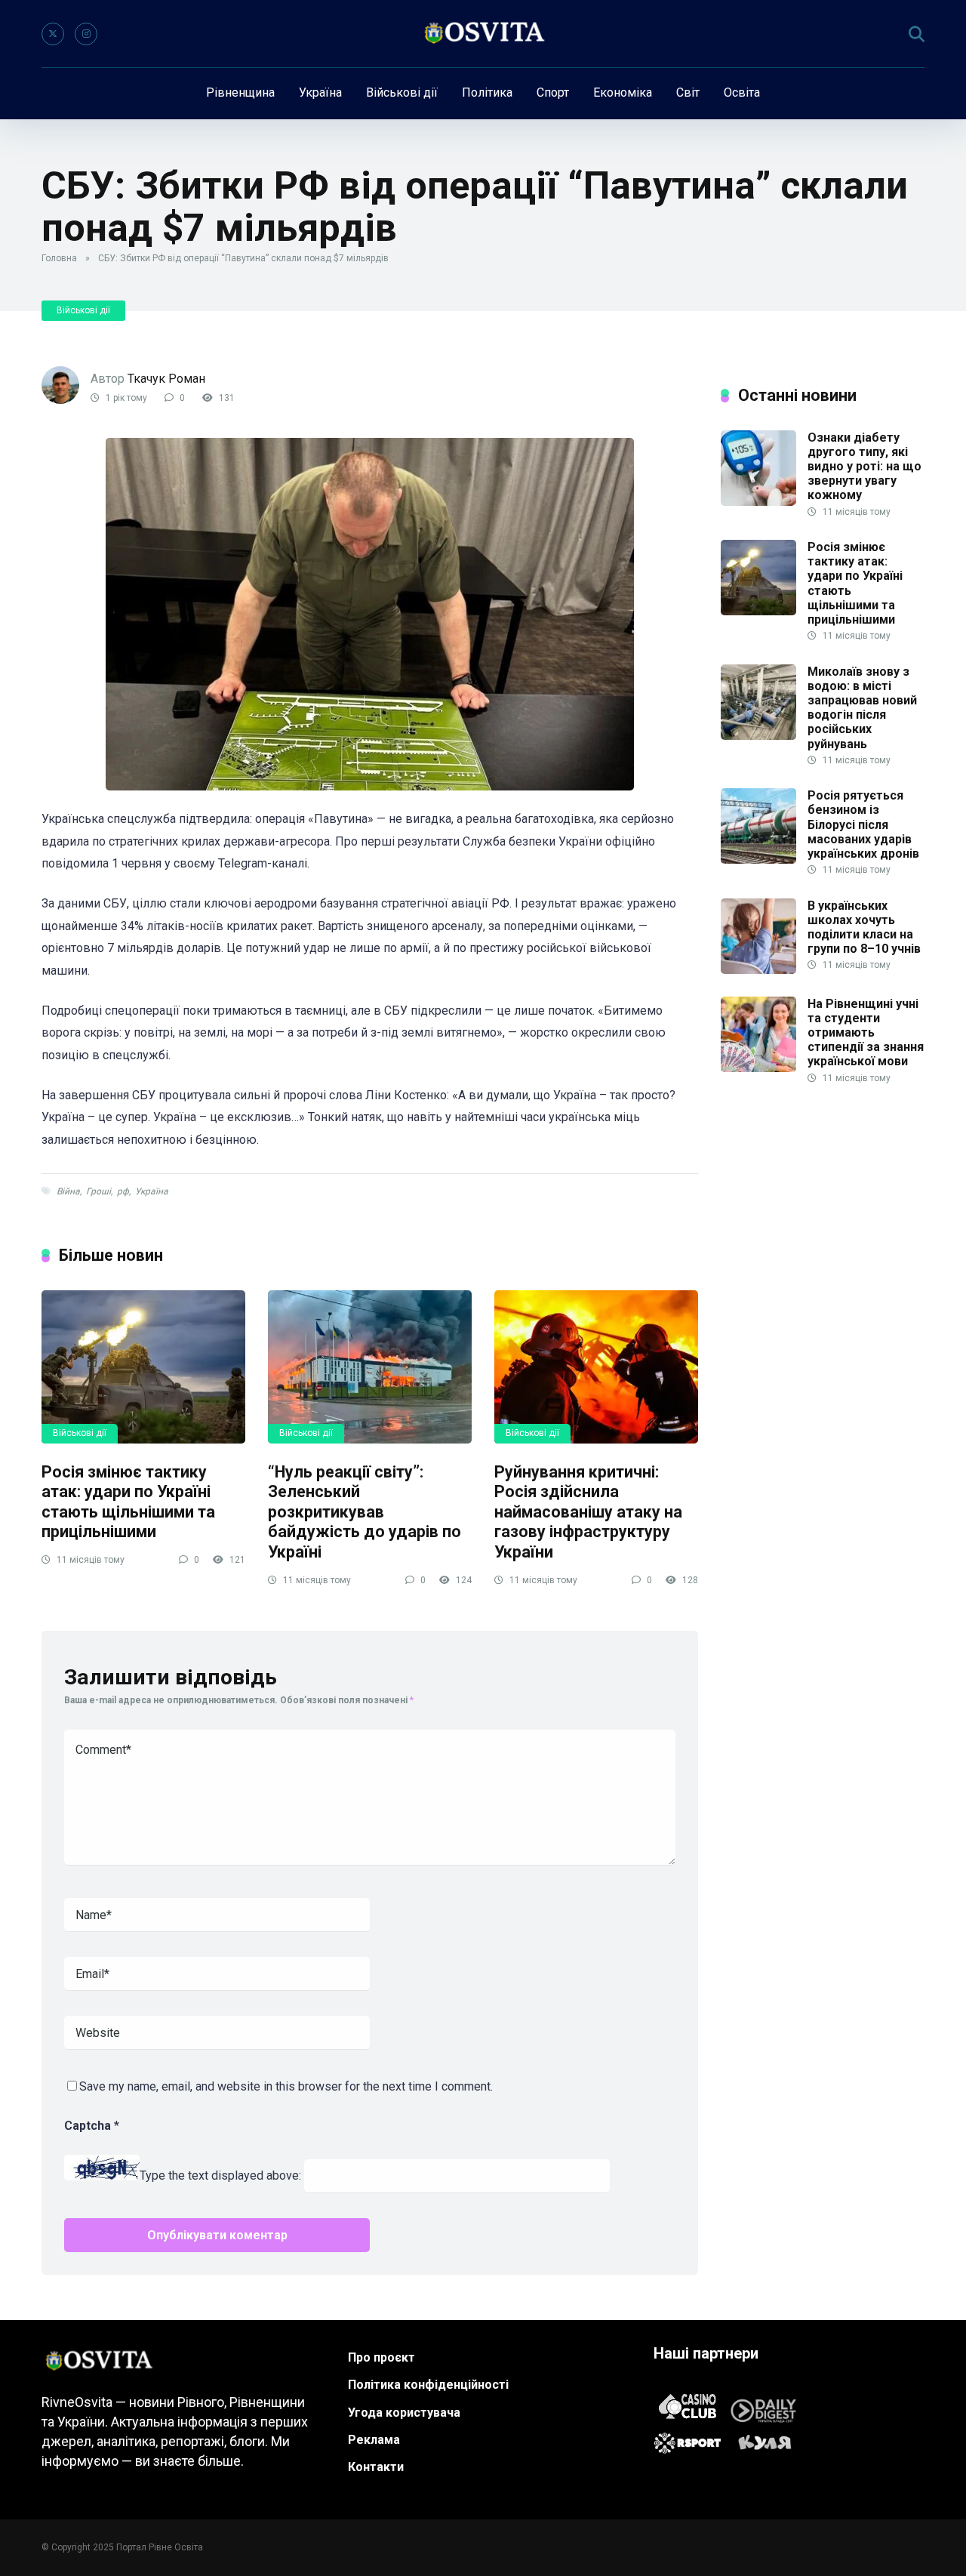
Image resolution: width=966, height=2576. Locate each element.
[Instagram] (86, 34)
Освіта (742, 92)
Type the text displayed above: (220, 2176)
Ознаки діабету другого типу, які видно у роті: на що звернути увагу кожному (864, 467)
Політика (487, 92)
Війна (68, 1191)
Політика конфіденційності (428, 2385)
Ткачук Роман (166, 379)
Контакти (376, 2467)
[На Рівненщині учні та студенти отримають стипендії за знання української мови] (758, 1068)
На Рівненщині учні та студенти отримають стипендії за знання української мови (866, 1033)
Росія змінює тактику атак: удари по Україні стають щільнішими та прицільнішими (128, 1502)
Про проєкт (381, 2357)
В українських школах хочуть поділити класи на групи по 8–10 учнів (864, 927)
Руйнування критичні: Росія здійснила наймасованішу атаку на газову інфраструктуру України (588, 1512)
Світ (688, 92)
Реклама (374, 2440)
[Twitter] (53, 34)
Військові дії (402, 92)
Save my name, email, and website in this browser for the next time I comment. (286, 2086)
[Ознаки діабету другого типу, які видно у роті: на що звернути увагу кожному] (758, 502)
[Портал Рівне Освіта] (483, 34)
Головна (59, 258)
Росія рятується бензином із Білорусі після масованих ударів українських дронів (863, 824)
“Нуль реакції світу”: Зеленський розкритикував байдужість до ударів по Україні (365, 1512)
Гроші (98, 1191)
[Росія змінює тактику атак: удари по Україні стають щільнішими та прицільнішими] (143, 1367)
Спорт (553, 92)
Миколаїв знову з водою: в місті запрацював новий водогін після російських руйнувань (862, 708)
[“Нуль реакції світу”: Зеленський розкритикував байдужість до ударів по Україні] (370, 1367)
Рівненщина (240, 92)
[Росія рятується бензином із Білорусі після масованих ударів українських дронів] (758, 860)
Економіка (623, 92)
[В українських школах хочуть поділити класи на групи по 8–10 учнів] (758, 970)
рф (123, 1191)
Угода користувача (404, 2413)
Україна (320, 92)
